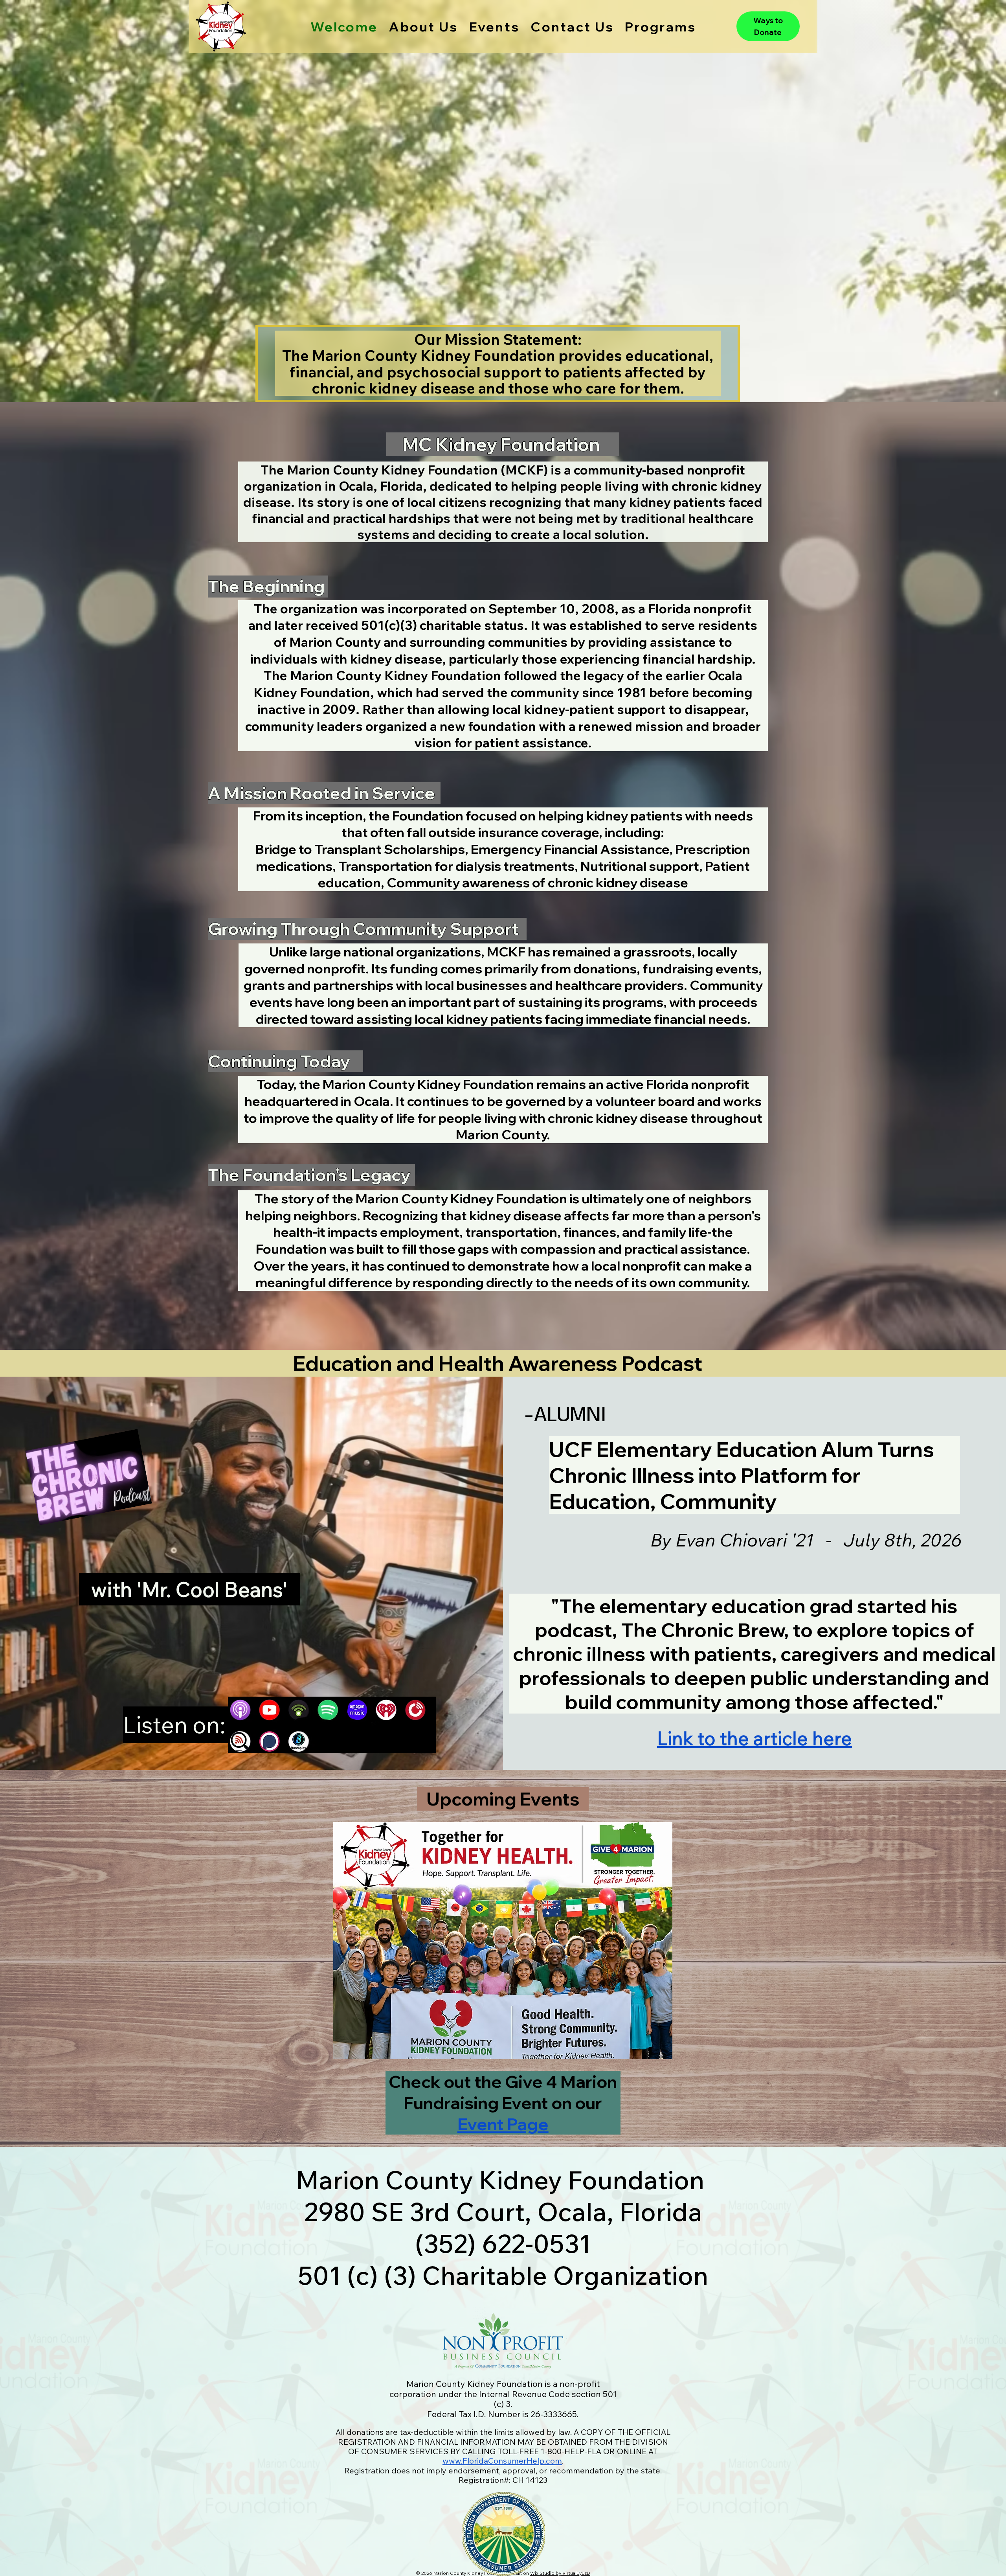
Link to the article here (754, 1738)
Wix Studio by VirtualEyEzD (560, 2573)
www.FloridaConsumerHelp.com (502, 2461)
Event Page (503, 2124)
